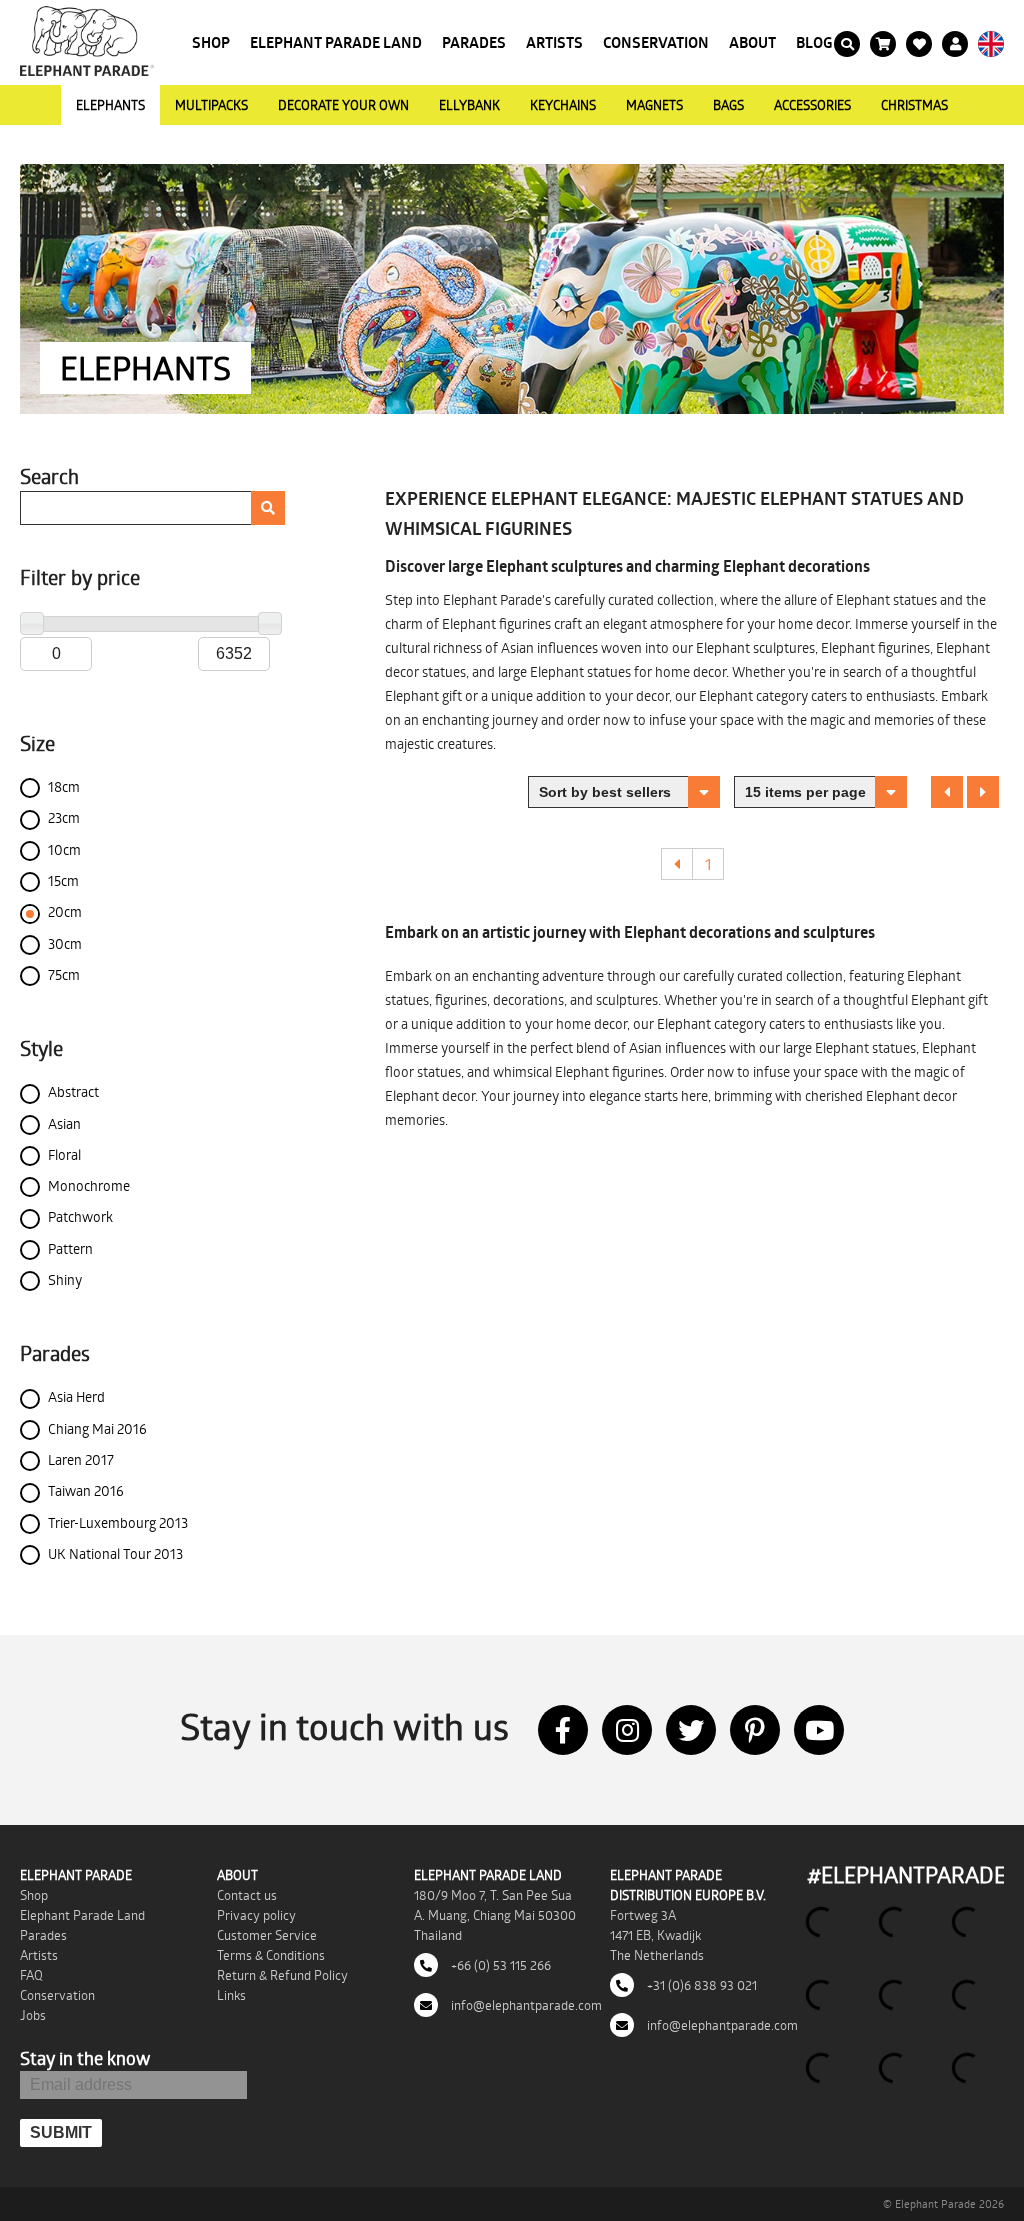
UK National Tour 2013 (115, 1553)
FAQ (31, 1975)
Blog (814, 42)
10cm (64, 849)
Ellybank (469, 105)
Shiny (65, 1279)
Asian (64, 1123)
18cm (64, 786)
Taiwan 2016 (86, 1490)
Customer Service (267, 1935)
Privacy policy (256, 1915)
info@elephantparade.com (525, 2005)
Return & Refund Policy (282, 1975)
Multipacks (211, 105)
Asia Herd (76, 1396)
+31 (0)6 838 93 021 (700, 1985)
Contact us (247, 1895)
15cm (63, 880)
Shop (211, 42)
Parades (474, 42)
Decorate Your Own (343, 105)
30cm (65, 943)
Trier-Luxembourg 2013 (118, 1522)
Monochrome (89, 1185)
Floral (64, 1154)
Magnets (654, 105)
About (752, 42)
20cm (65, 911)
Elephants (110, 105)
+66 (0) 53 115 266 (499, 1965)
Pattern (70, 1248)
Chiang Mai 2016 (97, 1428)
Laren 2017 (81, 1459)
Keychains (563, 105)
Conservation (656, 42)
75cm (64, 974)
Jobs (33, 2015)
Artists (554, 42)
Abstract (73, 1091)
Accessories (812, 105)
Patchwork (80, 1216)
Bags (728, 105)
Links (231, 1995)
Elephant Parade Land (336, 42)
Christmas (914, 105)
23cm (64, 817)
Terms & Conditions (271, 1955)
